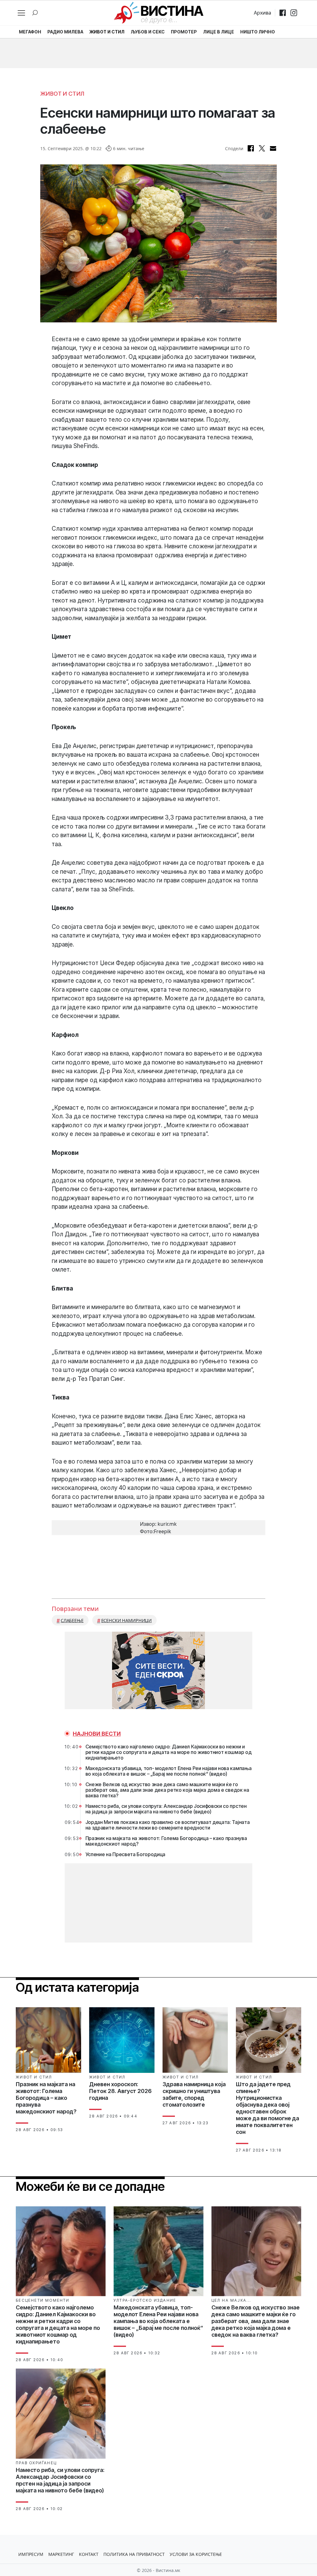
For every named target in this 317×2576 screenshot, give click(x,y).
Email (273, 148)
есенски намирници (127, 1620)
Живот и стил (62, 94)
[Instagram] (294, 13)
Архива (263, 13)
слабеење (72, 1620)
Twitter (262, 148)
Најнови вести (97, 1734)
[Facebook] (283, 13)
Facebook (251, 148)
